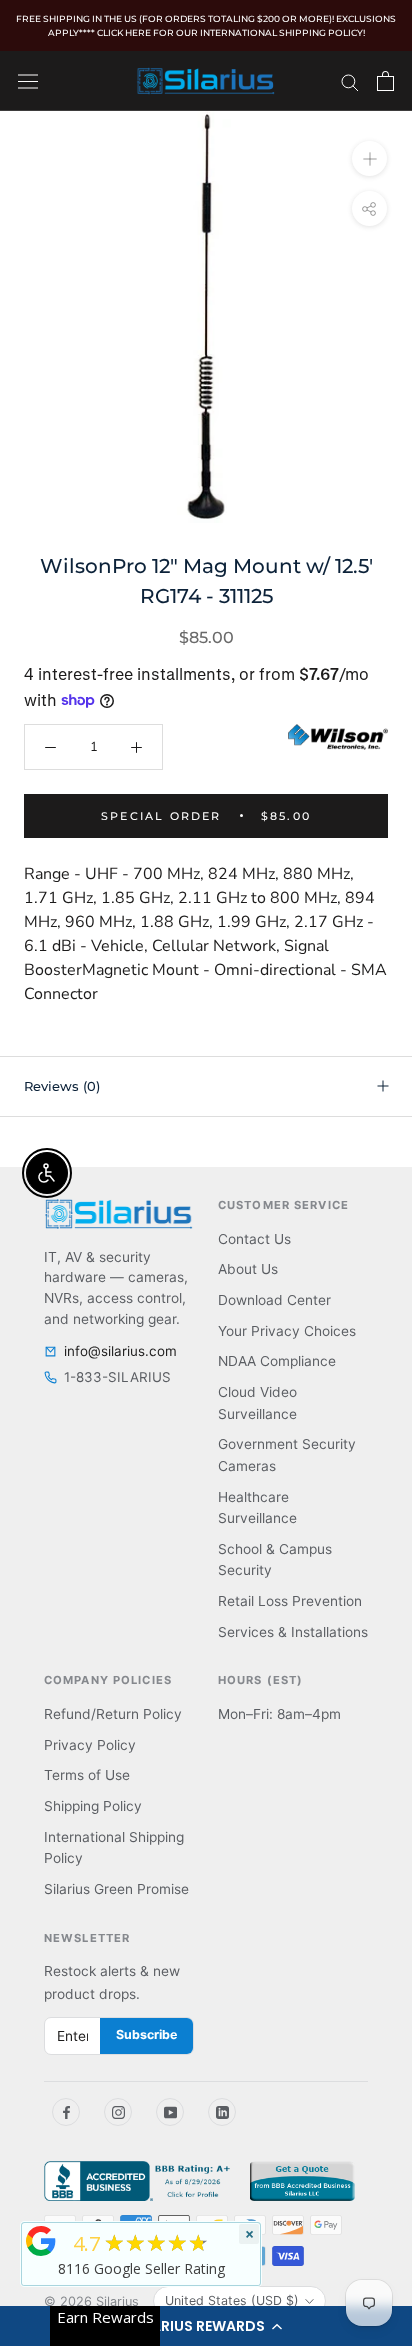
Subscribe (146, 2034)
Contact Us (254, 1239)
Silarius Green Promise (116, 1889)
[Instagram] (118, 2112)
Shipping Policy (93, 1806)
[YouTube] (170, 2112)
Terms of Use (87, 1775)
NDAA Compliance (277, 1361)
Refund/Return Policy (113, 1714)
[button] (206, 2326)
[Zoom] (369, 157)
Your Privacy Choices (287, 1331)
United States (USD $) (232, 2300)
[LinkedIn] (222, 2112)
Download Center (274, 1300)
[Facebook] (66, 2112)
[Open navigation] (28, 80)
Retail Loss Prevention (290, 1601)
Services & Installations (293, 1632)
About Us (248, 1269)
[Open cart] (385, 81)
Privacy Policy (90, 1745)
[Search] (350, 81)
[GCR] (41, 2241)
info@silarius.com (120, 1351)
